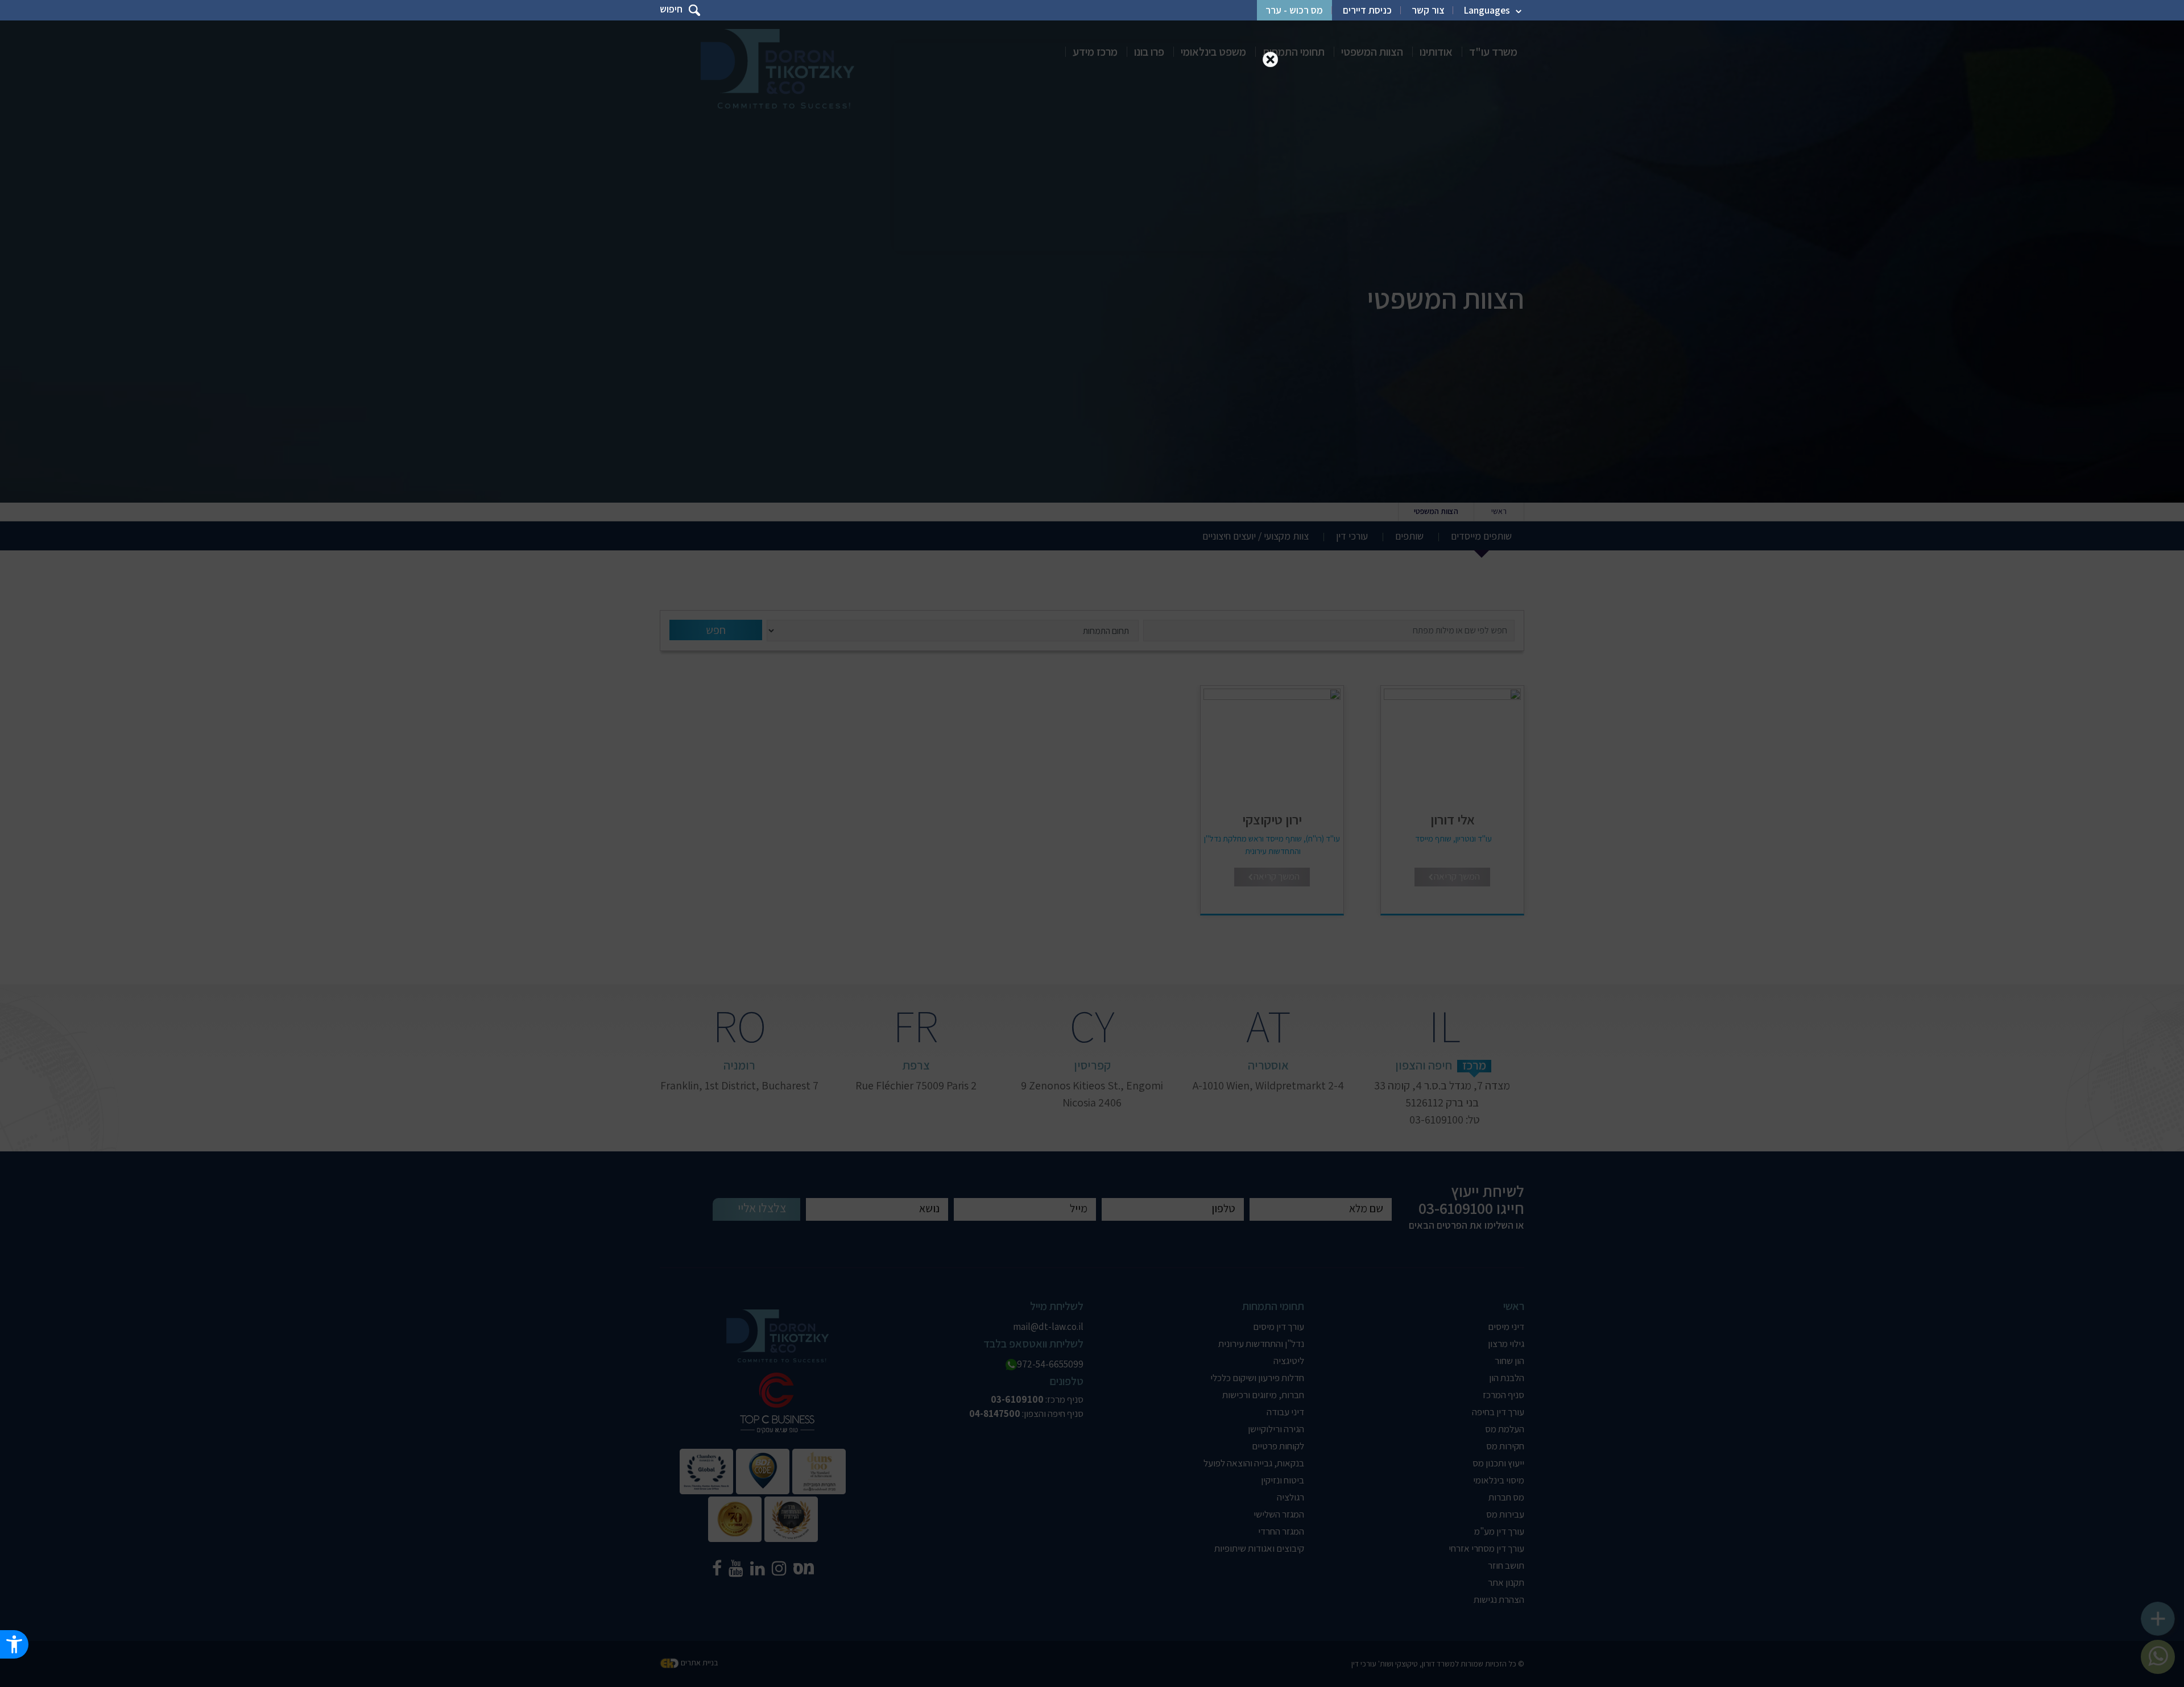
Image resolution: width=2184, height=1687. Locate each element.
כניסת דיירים (1367, 10)
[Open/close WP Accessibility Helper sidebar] (14, 1644)
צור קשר (1428, 10)
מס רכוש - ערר (1294, 10)
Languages (1487, 10)
